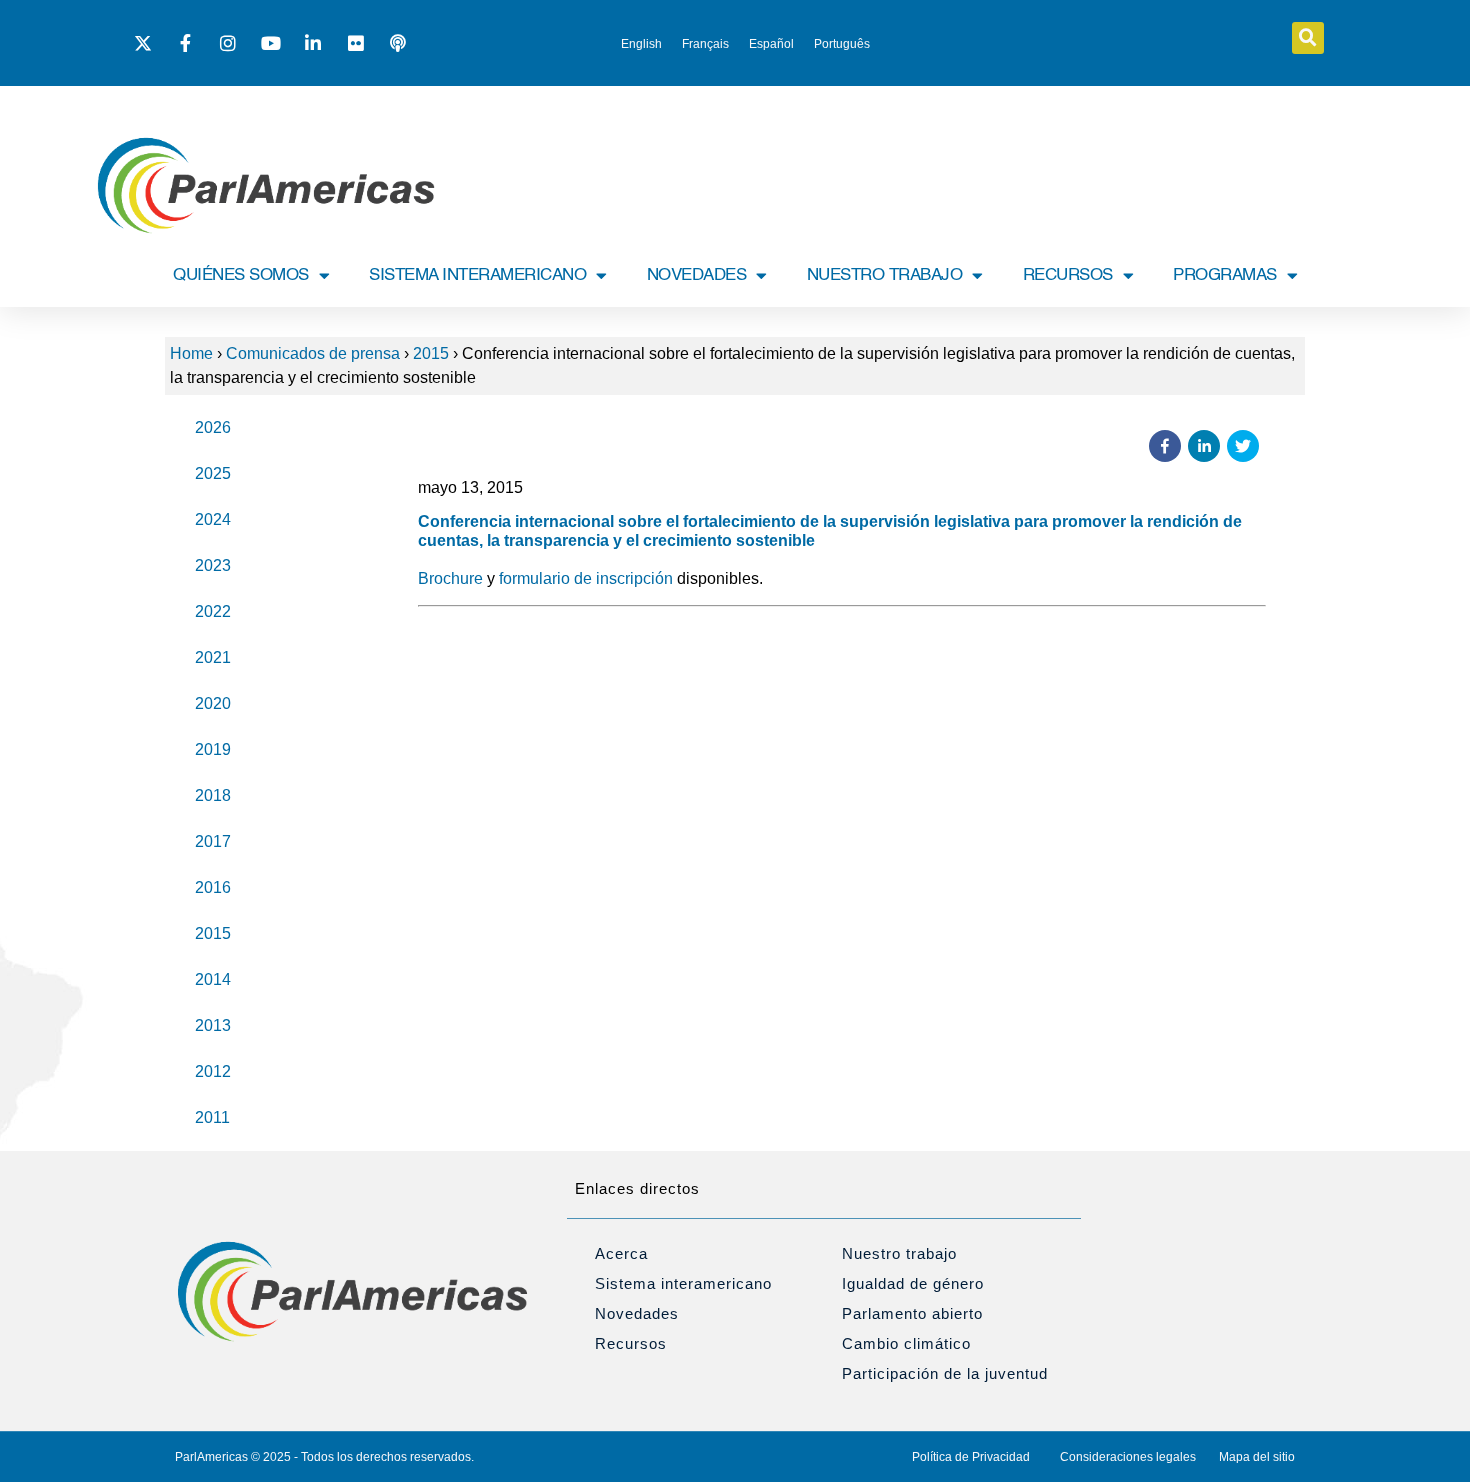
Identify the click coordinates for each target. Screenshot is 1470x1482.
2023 (213, 565)
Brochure (450, 578)
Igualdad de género (913, 1283)
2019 (213, 749)
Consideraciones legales (1128, 1457)
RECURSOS (1068, 275)
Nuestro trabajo (899, 1253)
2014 (213, 979)
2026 (213, 427)
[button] (1308, 38)
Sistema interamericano (683, 1283)
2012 (213, 1071)
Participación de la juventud (945, 1373)
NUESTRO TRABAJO (885, 275)
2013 (213, 1025)
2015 (431, 353)
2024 (213, 519)
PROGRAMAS (1225, 275)
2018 (213, 795)
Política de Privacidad (971, 1457)
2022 (213, 611)
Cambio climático (906, 1343)
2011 (212, 1117)
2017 (213, 841)
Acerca (621, 1253)
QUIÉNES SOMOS (241, 275)
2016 (213, 887)
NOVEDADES (697, 275)
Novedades (637, 1313)
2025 (213, 473)
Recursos (631, 1343)
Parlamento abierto (912, 1313)
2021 (213, 657)
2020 (213, 703)
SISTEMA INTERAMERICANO (477, 275)
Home (191, 353)
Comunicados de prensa (313, 353)
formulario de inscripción (586, 578)
